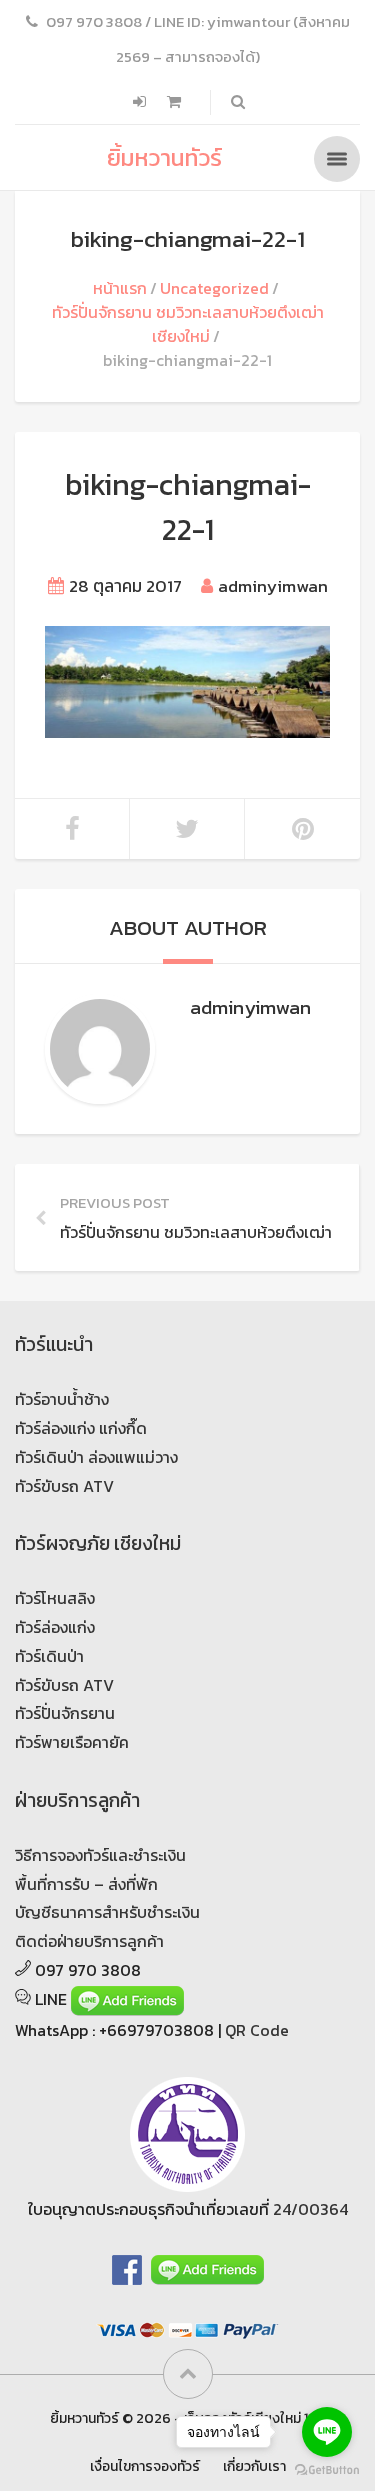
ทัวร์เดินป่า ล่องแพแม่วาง (96, 1457)
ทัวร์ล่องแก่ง (55, 1627)
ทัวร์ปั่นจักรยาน (65, 1713)
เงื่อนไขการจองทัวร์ (145, 2466)
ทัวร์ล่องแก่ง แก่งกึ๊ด (81, 1428)
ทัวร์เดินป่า (49, 1656)
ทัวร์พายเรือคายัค (72, 1742)
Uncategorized (214, 288)
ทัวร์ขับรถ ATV (64, 1486)
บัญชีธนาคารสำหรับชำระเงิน (107, 1912)
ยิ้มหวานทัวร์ (164, 157)
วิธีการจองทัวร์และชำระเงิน (100, 1855)
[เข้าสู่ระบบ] (141, 102)
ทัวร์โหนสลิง (55, 1598)
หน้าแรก (120, 288)
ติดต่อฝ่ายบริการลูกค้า (89, 1941)
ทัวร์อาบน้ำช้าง (62, 1399)
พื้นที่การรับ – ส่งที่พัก (86, 1884)
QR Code (257, 2030)
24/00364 (310, 2209)
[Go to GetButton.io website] (327, 2470)
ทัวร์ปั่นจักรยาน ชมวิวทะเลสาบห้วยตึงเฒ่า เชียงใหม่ (188, 324)
